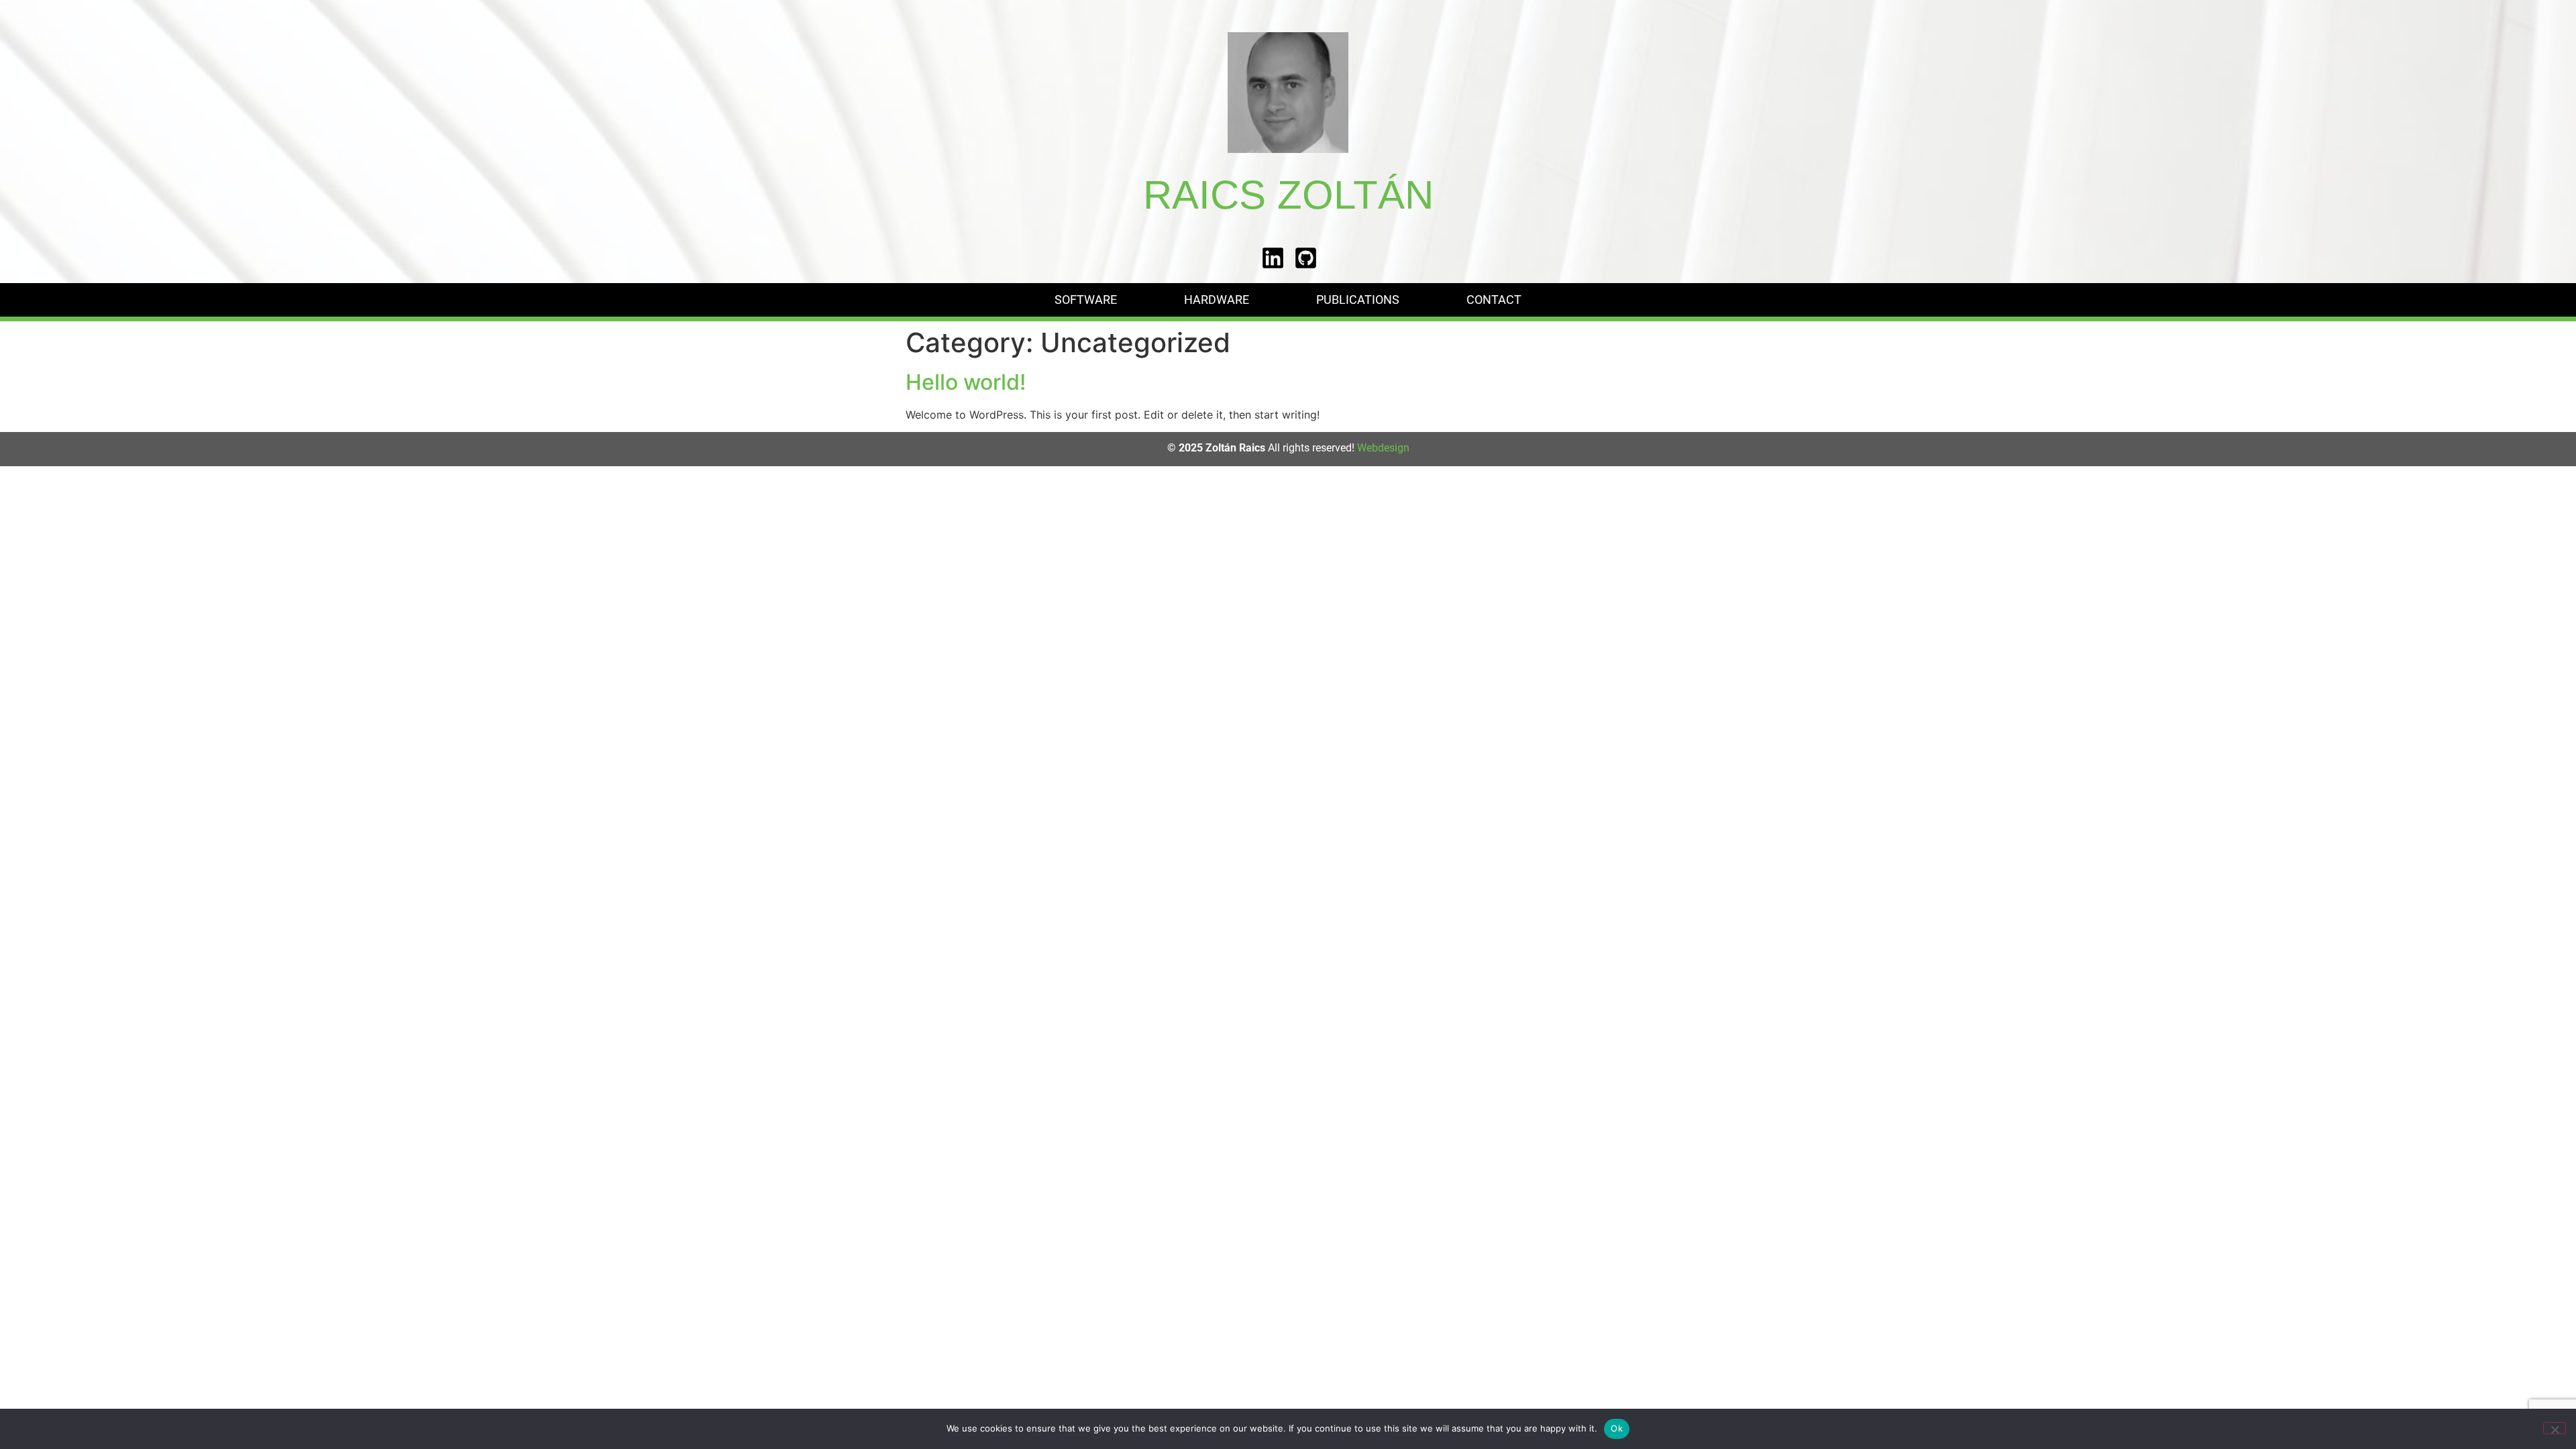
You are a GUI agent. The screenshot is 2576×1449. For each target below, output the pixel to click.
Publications (1358, 300)
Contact (1494, 300)
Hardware (1217, 300)
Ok (1617, 1428)
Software (1086, 300)
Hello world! (966, 382)
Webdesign (1383, 448)
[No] (2555, 1428)
